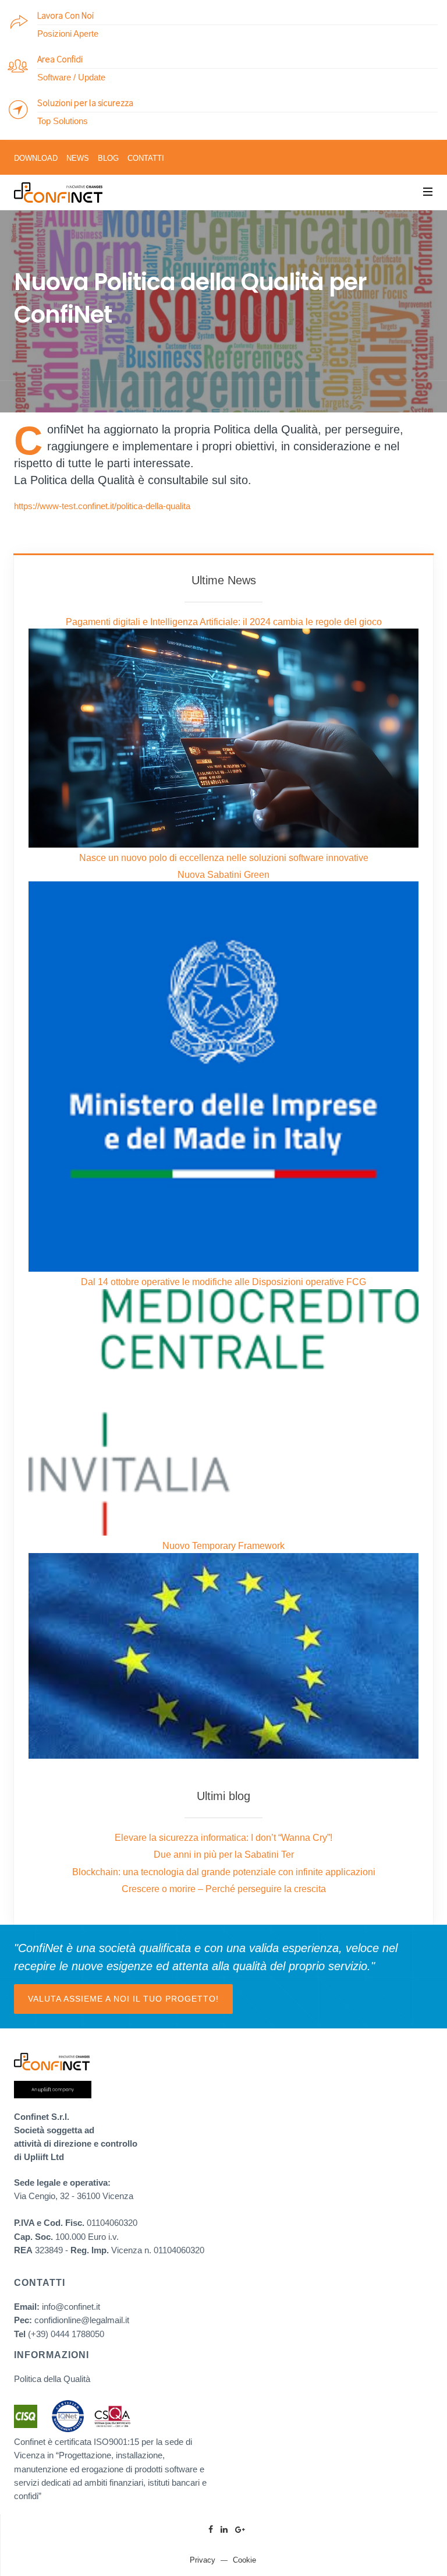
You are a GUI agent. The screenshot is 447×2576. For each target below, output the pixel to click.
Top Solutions (63, 121)
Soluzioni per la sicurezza (85, 103)
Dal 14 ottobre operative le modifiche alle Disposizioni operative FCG (223, 1282)
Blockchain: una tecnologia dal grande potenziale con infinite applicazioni (224, 1872)
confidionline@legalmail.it (82, 2320)
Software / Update (71, 77)
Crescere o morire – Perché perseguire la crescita (224, 1889)
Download (36, 158)
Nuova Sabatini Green (223, 875)
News (78, 158)
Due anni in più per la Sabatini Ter (224, 1855)
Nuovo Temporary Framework (223, 1546)
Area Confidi (60, 59)
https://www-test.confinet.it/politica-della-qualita (102, 506)
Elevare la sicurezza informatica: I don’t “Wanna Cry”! (223, 1838)
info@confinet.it (71, 2307)
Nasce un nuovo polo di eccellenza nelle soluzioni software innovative (224, 858)
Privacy (203, 2560)
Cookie (244, 2560)
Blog (108, 158)
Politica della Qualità (52, 2379)
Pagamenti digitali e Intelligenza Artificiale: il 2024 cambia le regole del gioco (224, 622)
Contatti (146, 158)
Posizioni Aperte (68, 33)
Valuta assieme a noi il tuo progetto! (123, 1999)
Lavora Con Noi (65, 15)
